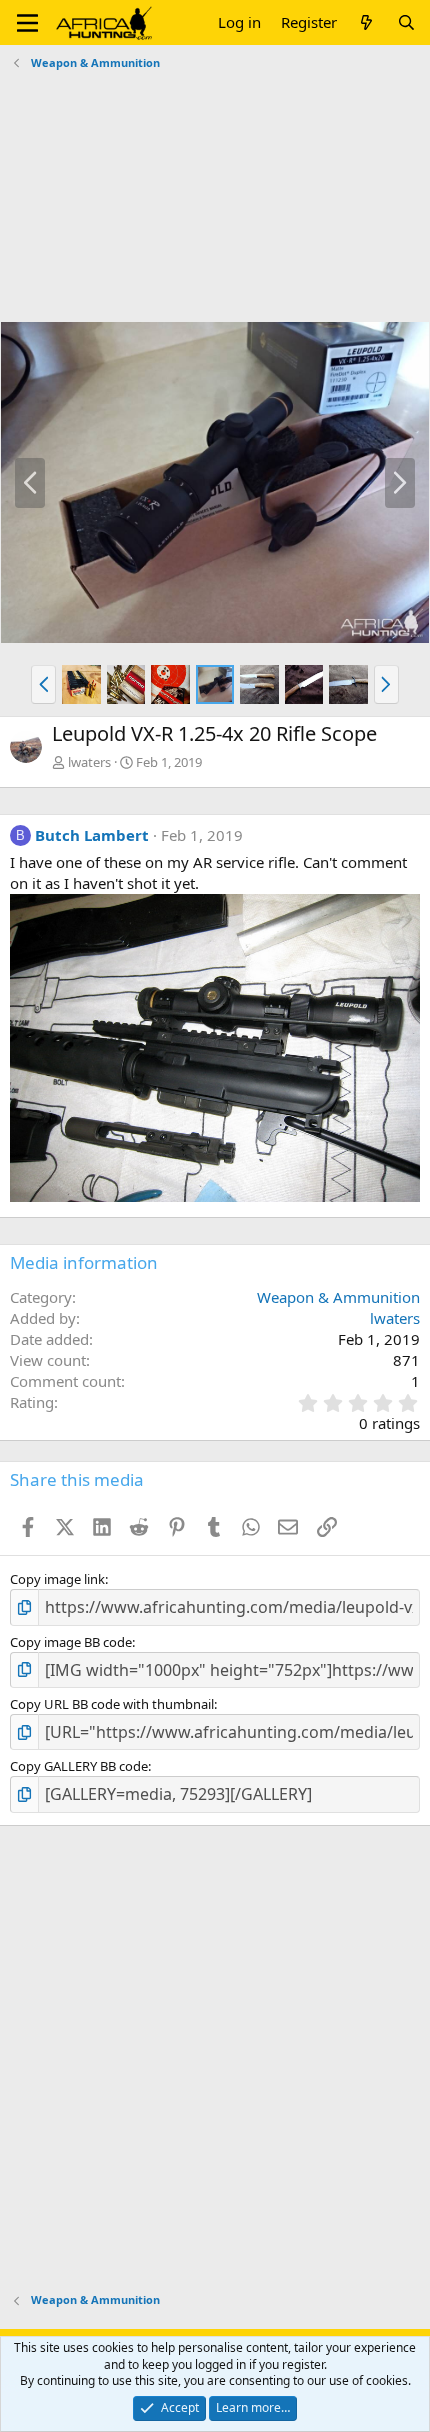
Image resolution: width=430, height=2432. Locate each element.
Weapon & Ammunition (338, 1297)
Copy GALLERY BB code (79, 1766)
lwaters (89, 762)
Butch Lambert (92, 835)
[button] (27, 23)
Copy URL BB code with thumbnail (112, 1704)
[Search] (406, 22)
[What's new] (366, 22)
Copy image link (57, 1579)
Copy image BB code (71, 1642)
